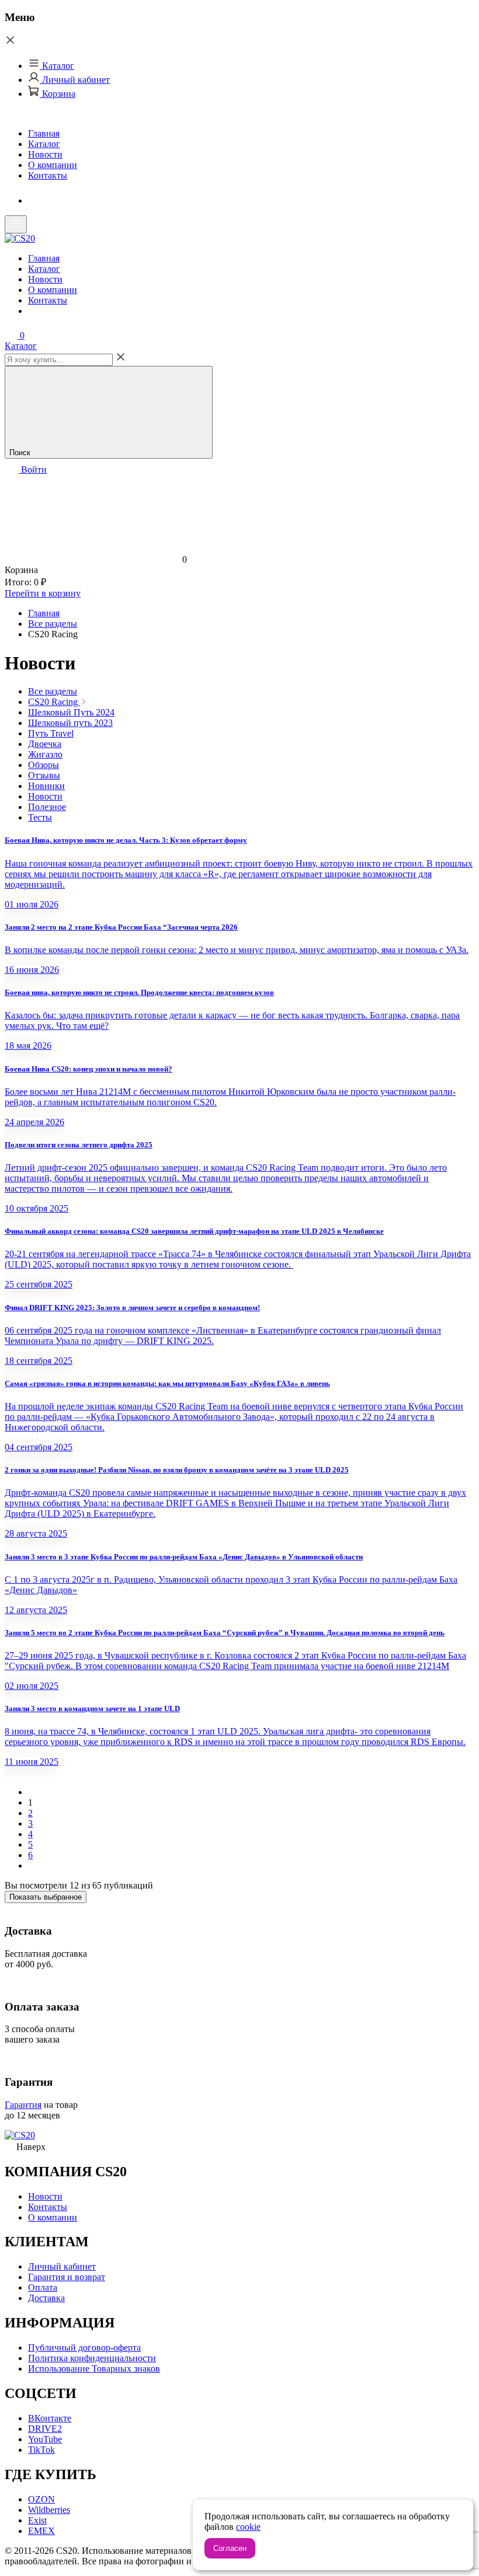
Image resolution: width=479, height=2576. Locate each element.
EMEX (41, 2531)
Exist (37, 2520)
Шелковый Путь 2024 (71, 712)
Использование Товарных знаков (94, 2369)
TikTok (41, 2450)
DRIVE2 (45, 2429)
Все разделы (53, 691)
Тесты (40, 817)
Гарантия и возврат (67, 2277)
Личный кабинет (75, 80)
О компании (53, 165)
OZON (41, 2499)
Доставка (46, 2298)
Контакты (48, 175)
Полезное (47, 807)
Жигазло (45, 754)
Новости (45, 154)
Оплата (43, 2287)
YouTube (45, 2439)
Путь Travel (51, 733)
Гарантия (23, 2105)
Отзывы (44, 775)
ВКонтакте (50, 2418)
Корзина (58, 94)
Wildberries (49, 2510)
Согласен (230, 2548)
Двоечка (45, 744)
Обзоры (44, 765)
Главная (44, 133)
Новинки (46, 786)
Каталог (57, 66)
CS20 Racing (54, 702)
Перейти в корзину (43, 593)
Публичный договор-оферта (84, 2348)
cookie (248, 2527)
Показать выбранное (46, 1897)
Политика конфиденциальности (92, 2358)
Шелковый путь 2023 (70, 723)
